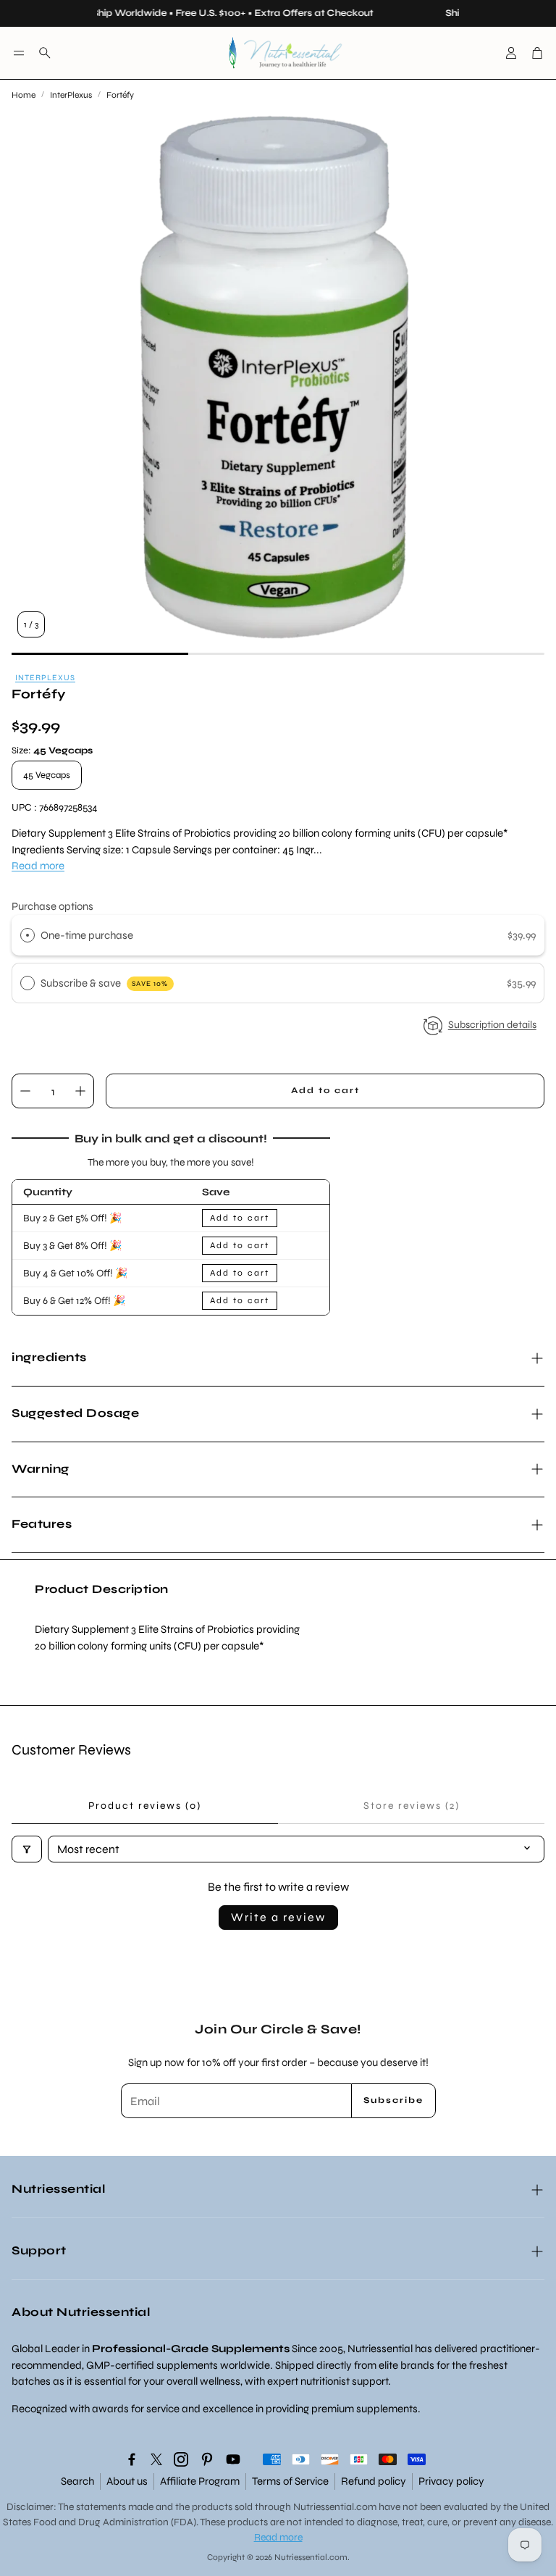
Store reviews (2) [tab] (412, 1806)
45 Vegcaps (47, 775)
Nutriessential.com (335, 2507)
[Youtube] (233, 2459)
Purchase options (52, 906)
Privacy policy (451, 2481)
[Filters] (27, 1849)
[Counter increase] (80, 1091)
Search (77, 2481)
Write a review (278, 1917)
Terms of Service (290, 2481)
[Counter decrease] (25, 1091)
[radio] (28, 935)
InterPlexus (71, 95)
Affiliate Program (200, 2481)
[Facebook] (132, 2459)
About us (127, 2481)
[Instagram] (181, 2459)
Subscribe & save (105, 983)
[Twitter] (156, 2459)
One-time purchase (87, 935)
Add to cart (240, 1218)
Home (24, 95)
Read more (38, 866)
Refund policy (374, 2481)
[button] (19, 53)
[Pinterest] (207, 2459)
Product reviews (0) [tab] (145, 1806)
